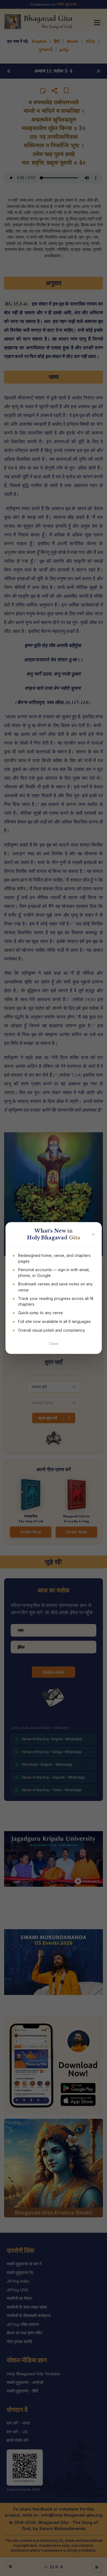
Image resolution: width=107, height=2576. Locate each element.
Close (54, 1344)
